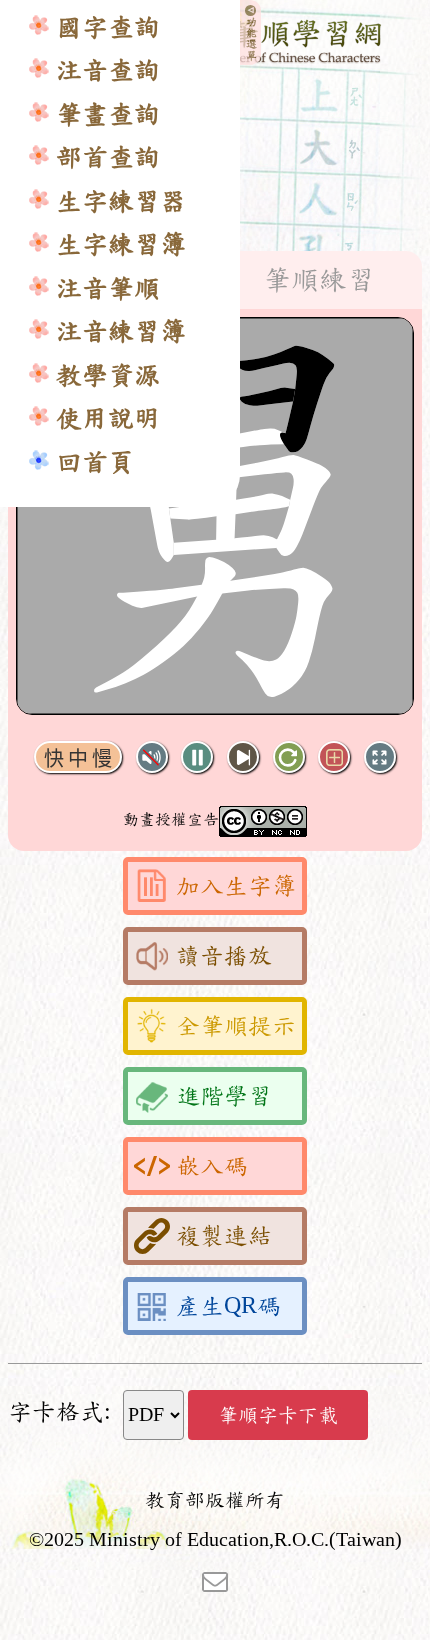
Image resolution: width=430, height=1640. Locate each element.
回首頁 (95, 462)
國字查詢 (108, 27)
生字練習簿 (121, 244)
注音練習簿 (121, 331)
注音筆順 (108, 288)
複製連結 (224, 1236)
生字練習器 (121, 201)
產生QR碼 (228, 1306)
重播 (289, 757)
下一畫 (243, 757)
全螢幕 (380, 757)
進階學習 (224, 1096)
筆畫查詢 (108, 114)
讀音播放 (224, 956)
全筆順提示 (236, 1026)
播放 (197, 757)
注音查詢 (108, 70)
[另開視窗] (215, 1580)
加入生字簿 (236, 886)
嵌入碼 (212, 1166)
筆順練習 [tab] (319, 280)
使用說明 (108, 418)
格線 (334, 757)
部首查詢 (108, 157)
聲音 (152, 757)
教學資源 (108, 375)
